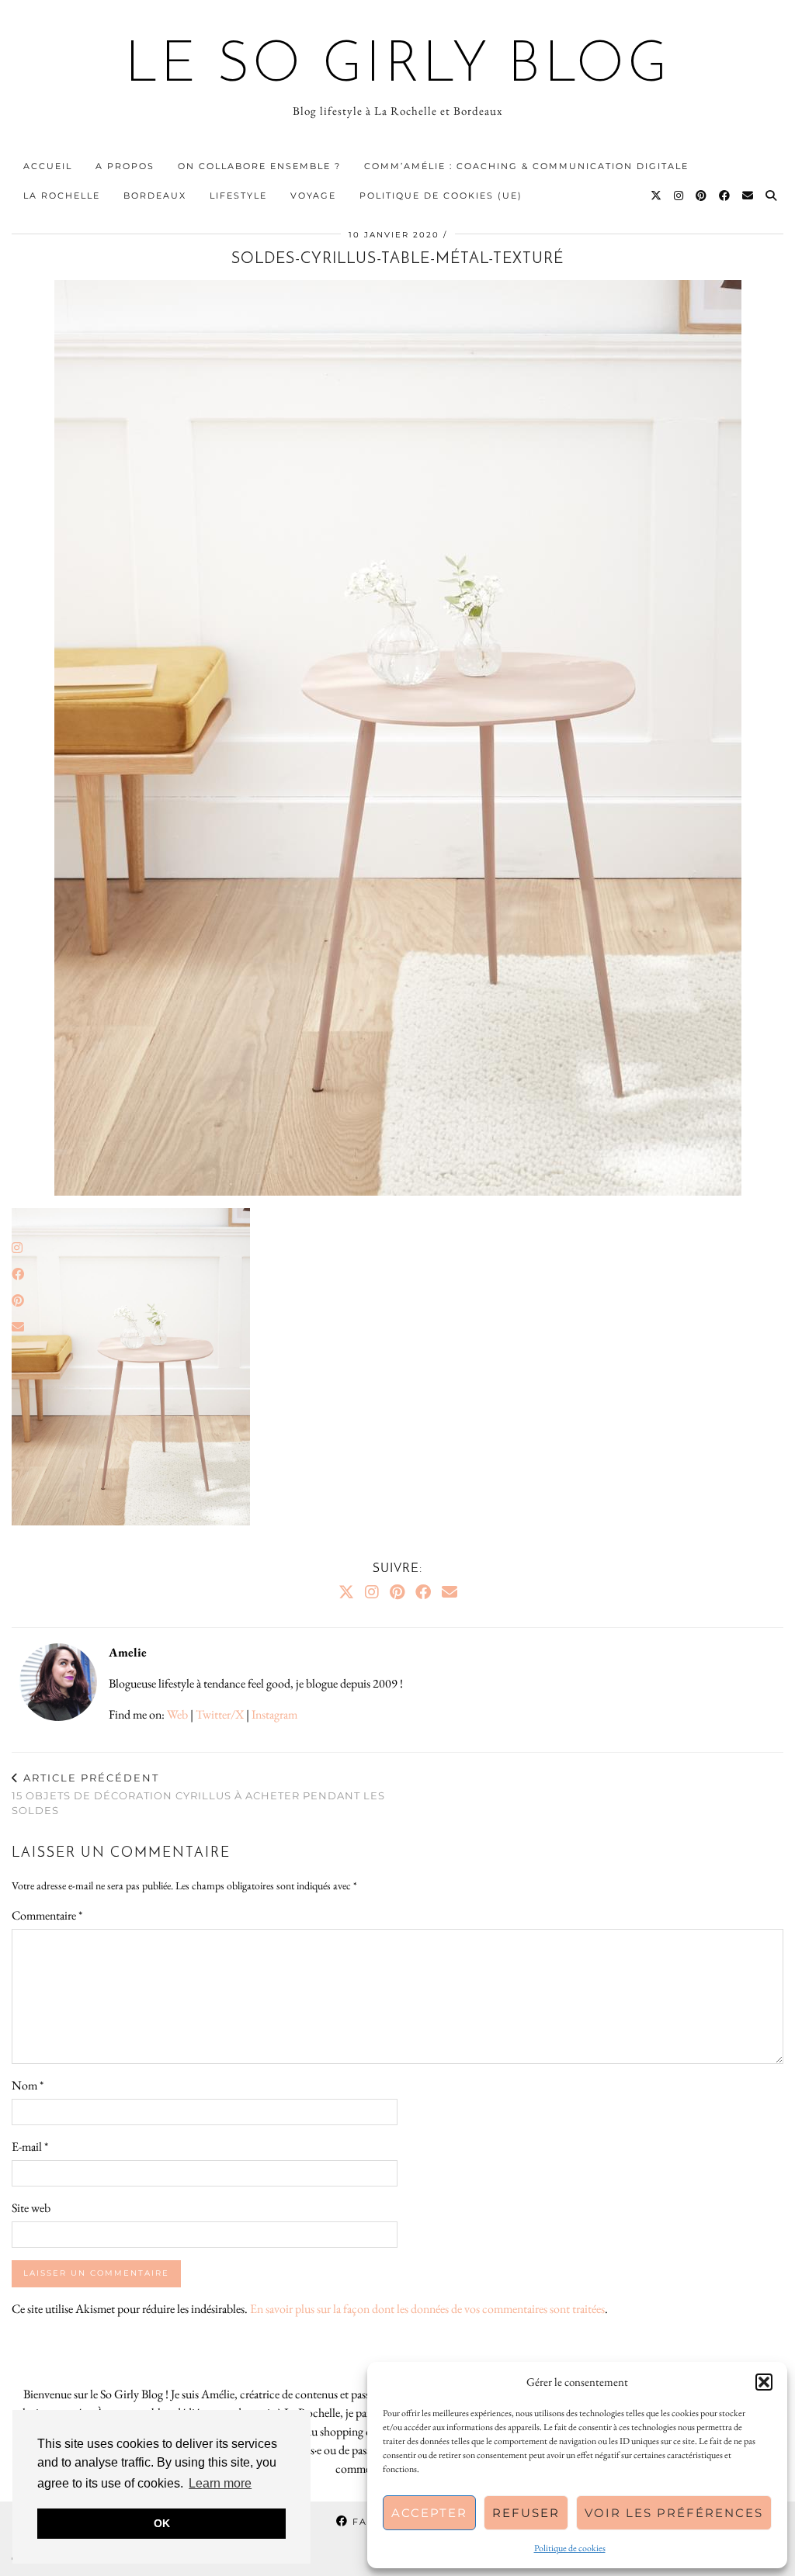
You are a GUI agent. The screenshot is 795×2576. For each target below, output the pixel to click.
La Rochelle (62, 196)
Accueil (48, 166)
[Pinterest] (702, 196)
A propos (125, 166)
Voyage (313, 196)
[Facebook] (725, 196)
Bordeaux (155, 196)
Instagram (274, 1714)
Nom (28, 2085)
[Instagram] (679, 196)
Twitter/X (220, 1714)
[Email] (748, 196)
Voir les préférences (674, 2513)
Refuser (526, 2513)
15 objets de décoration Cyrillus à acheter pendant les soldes (198, 1794)
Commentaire (47, 1915)
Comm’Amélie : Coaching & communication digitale (526, 166)
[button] (764, 2382)
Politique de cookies (570, 2548)
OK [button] (162, 2523)
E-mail (30, 2147)
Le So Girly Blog (398, 67)
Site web (31, 2208)
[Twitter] (657, 196)
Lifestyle (238, 196)
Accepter (429, 2513)
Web (177, 1714)
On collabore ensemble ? (259, 166)
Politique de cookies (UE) (441, 196)
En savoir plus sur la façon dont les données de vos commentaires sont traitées (427, 2309)
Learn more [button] (220, 2483)
